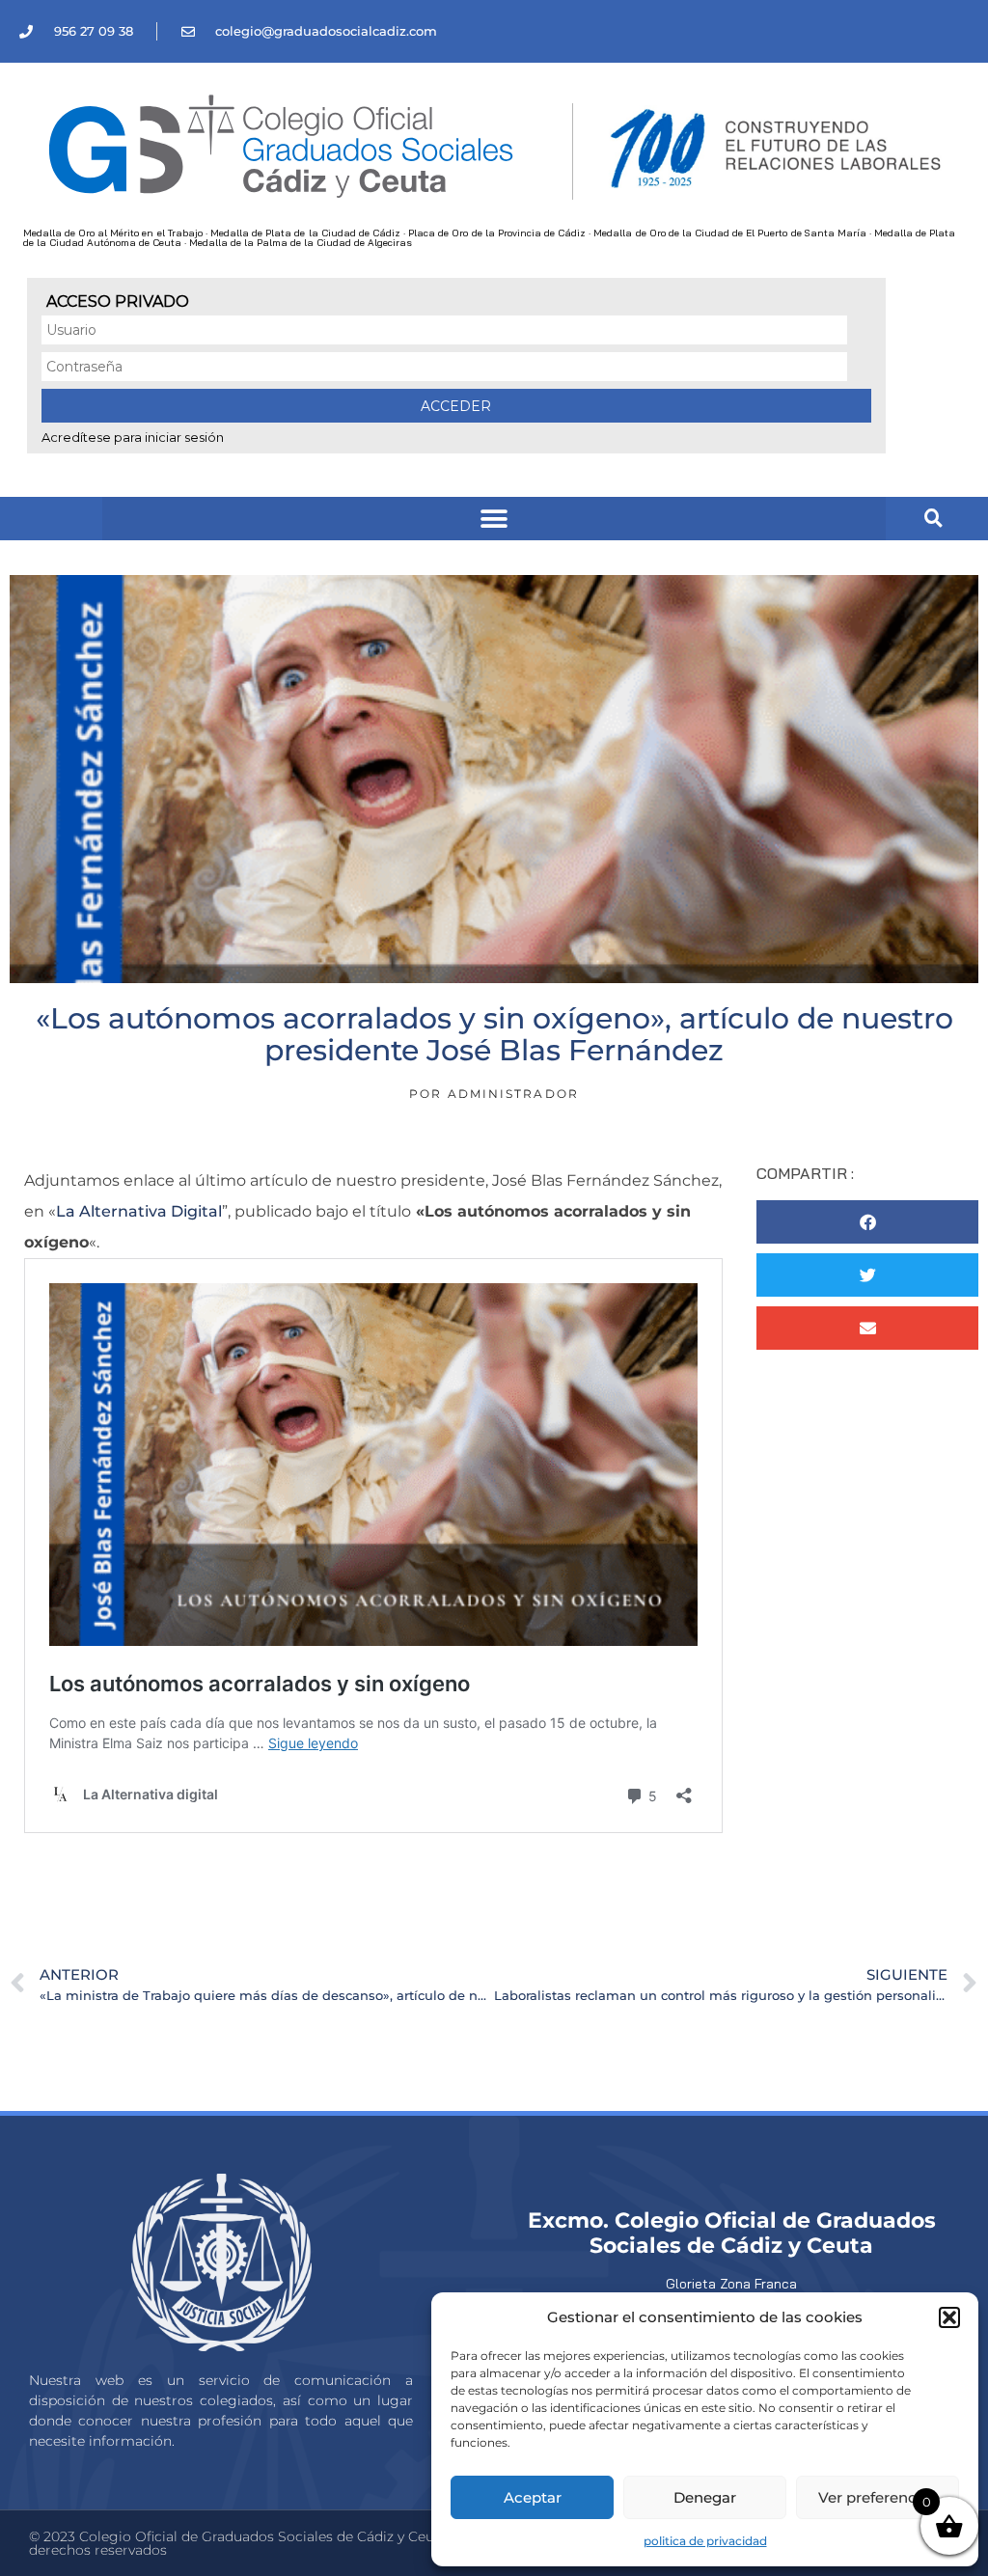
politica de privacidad (705, 2541)
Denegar (705, 2497)
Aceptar (533, 2497)
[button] (949, 2317)
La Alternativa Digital (139, 1211)
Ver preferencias (878, 2497)
